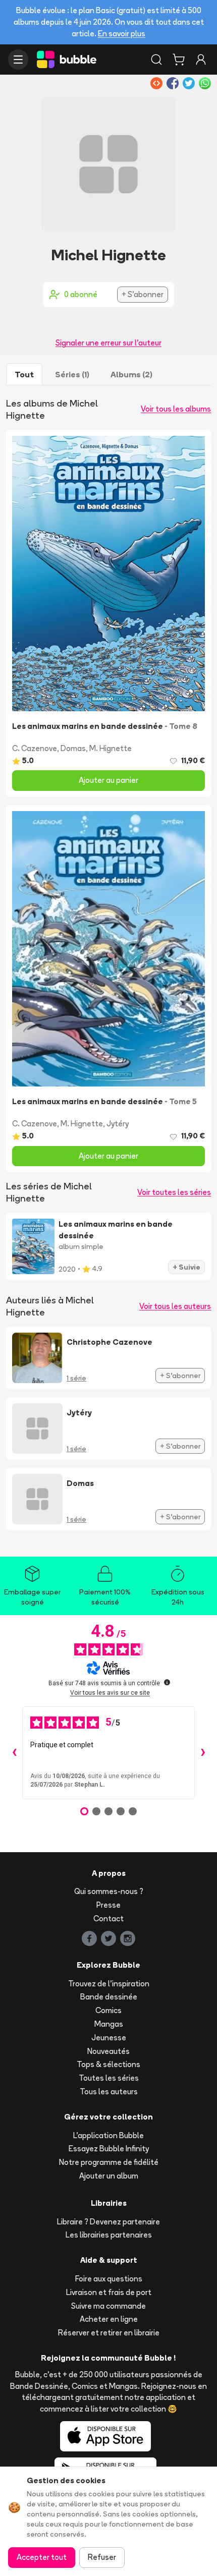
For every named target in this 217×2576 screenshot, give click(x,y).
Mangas (109, 2024)
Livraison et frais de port (109, 2292)
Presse (108, 1905)
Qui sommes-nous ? (109, 1891)
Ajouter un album (109, 2176)
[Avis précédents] (14, 1753)
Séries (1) (72, 374)
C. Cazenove (35, 748)
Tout (24, 374)
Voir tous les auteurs (175, 1306)
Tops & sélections (108, 2064)
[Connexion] (201, 60)
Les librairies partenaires (109, 2235)
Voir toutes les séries (174, 1192)
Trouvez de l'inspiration (109, 1984)
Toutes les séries (109, 2078)
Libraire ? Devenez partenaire (108, 2222)
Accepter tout (42, 2557)
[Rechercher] (156, 60)
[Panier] (179, 60)
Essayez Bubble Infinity (109, 2149)
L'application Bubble (108, 2135)
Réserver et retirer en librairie (109, 2333)
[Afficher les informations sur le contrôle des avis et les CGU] (167, 1682)
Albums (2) (131, 374)
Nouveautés (108, 2051)
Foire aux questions (109, 2279)
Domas (73, 748)
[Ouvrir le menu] (18, 60)
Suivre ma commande (108, 2306)
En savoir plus (122, 34)
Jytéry (118, 1124)
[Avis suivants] (203, 1753)
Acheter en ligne (109, 2319)
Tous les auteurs (109, 2092)
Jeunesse (109, 2038)
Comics (108, 2010)
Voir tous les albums (176, 409)
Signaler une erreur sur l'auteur (108, 343)
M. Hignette (111, 748)
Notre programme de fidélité (109, 2162)
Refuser (102, 2557)
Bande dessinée (109, 1997)
